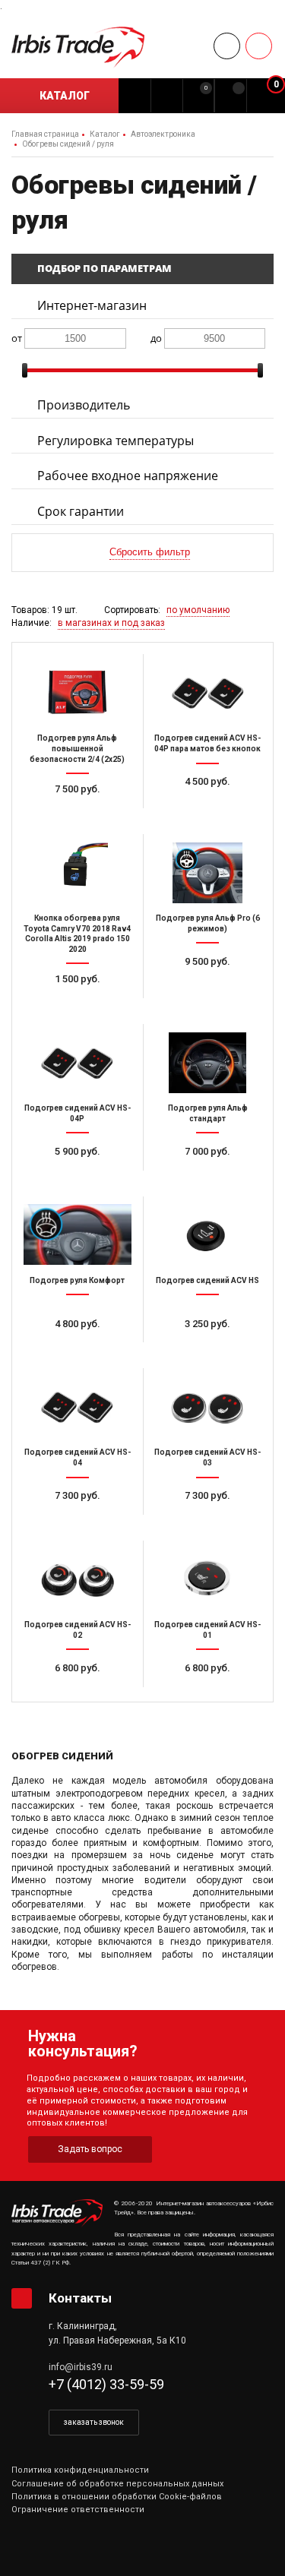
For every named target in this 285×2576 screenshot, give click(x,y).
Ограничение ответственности (78, 2510)
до (156, 338)
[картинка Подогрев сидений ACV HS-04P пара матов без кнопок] (208, 692)
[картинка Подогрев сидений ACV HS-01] (208, 1579)
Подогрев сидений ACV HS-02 (78, 1630)
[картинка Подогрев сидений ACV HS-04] (78, 1406)
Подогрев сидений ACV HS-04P (78, 1113)
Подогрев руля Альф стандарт (208, 1113)
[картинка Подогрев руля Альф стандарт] (208, 1062)
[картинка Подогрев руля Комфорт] (78, 1234)
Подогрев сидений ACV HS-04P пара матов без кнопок (207, 743)
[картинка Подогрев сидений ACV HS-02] (78, 1579)
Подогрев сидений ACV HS (207, 1280)
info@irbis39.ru (81, 2367)
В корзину (84, 817)
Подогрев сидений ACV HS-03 (207, 1457)
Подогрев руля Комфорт (77, 1280)
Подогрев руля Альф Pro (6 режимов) (208, 923)
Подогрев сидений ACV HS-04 (78, 1457)
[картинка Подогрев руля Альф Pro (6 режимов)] (208, 872)
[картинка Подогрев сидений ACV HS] (208, 1234)
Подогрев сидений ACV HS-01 (207, 1630)
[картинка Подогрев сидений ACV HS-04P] (78, 1062)
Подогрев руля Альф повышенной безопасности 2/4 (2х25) (77, 748)
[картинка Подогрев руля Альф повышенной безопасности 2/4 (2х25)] (78, 692)
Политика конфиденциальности (80, 2470)
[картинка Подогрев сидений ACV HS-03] (208, 1406)
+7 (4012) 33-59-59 (106, 2384)
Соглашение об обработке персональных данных (117, 2484)
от (17, 338)
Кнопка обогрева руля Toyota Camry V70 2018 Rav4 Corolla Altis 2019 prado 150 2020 (77, 934)
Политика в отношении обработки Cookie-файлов (117, 2497)
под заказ (84, 1179)
